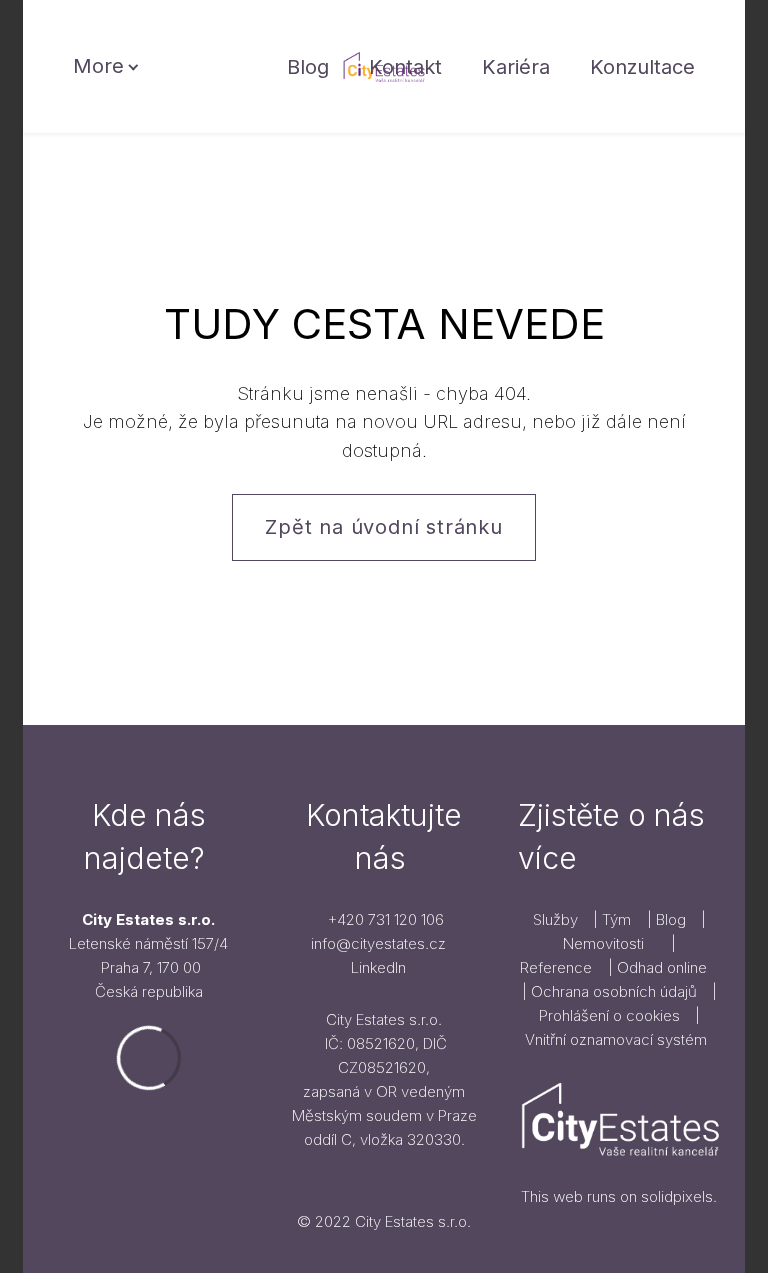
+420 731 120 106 (386, 919)
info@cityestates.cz (378, 943)
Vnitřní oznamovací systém (616, 1039)
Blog (673, 919)
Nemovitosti (603, 943)
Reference (556, 967)
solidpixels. (679, 1196)
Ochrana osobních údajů (616, 991)
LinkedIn (378, 967)
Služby (557, 919)
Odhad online (662, 967)
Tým (616, 919)
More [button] (98, 66)
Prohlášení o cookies (609, 1015)
